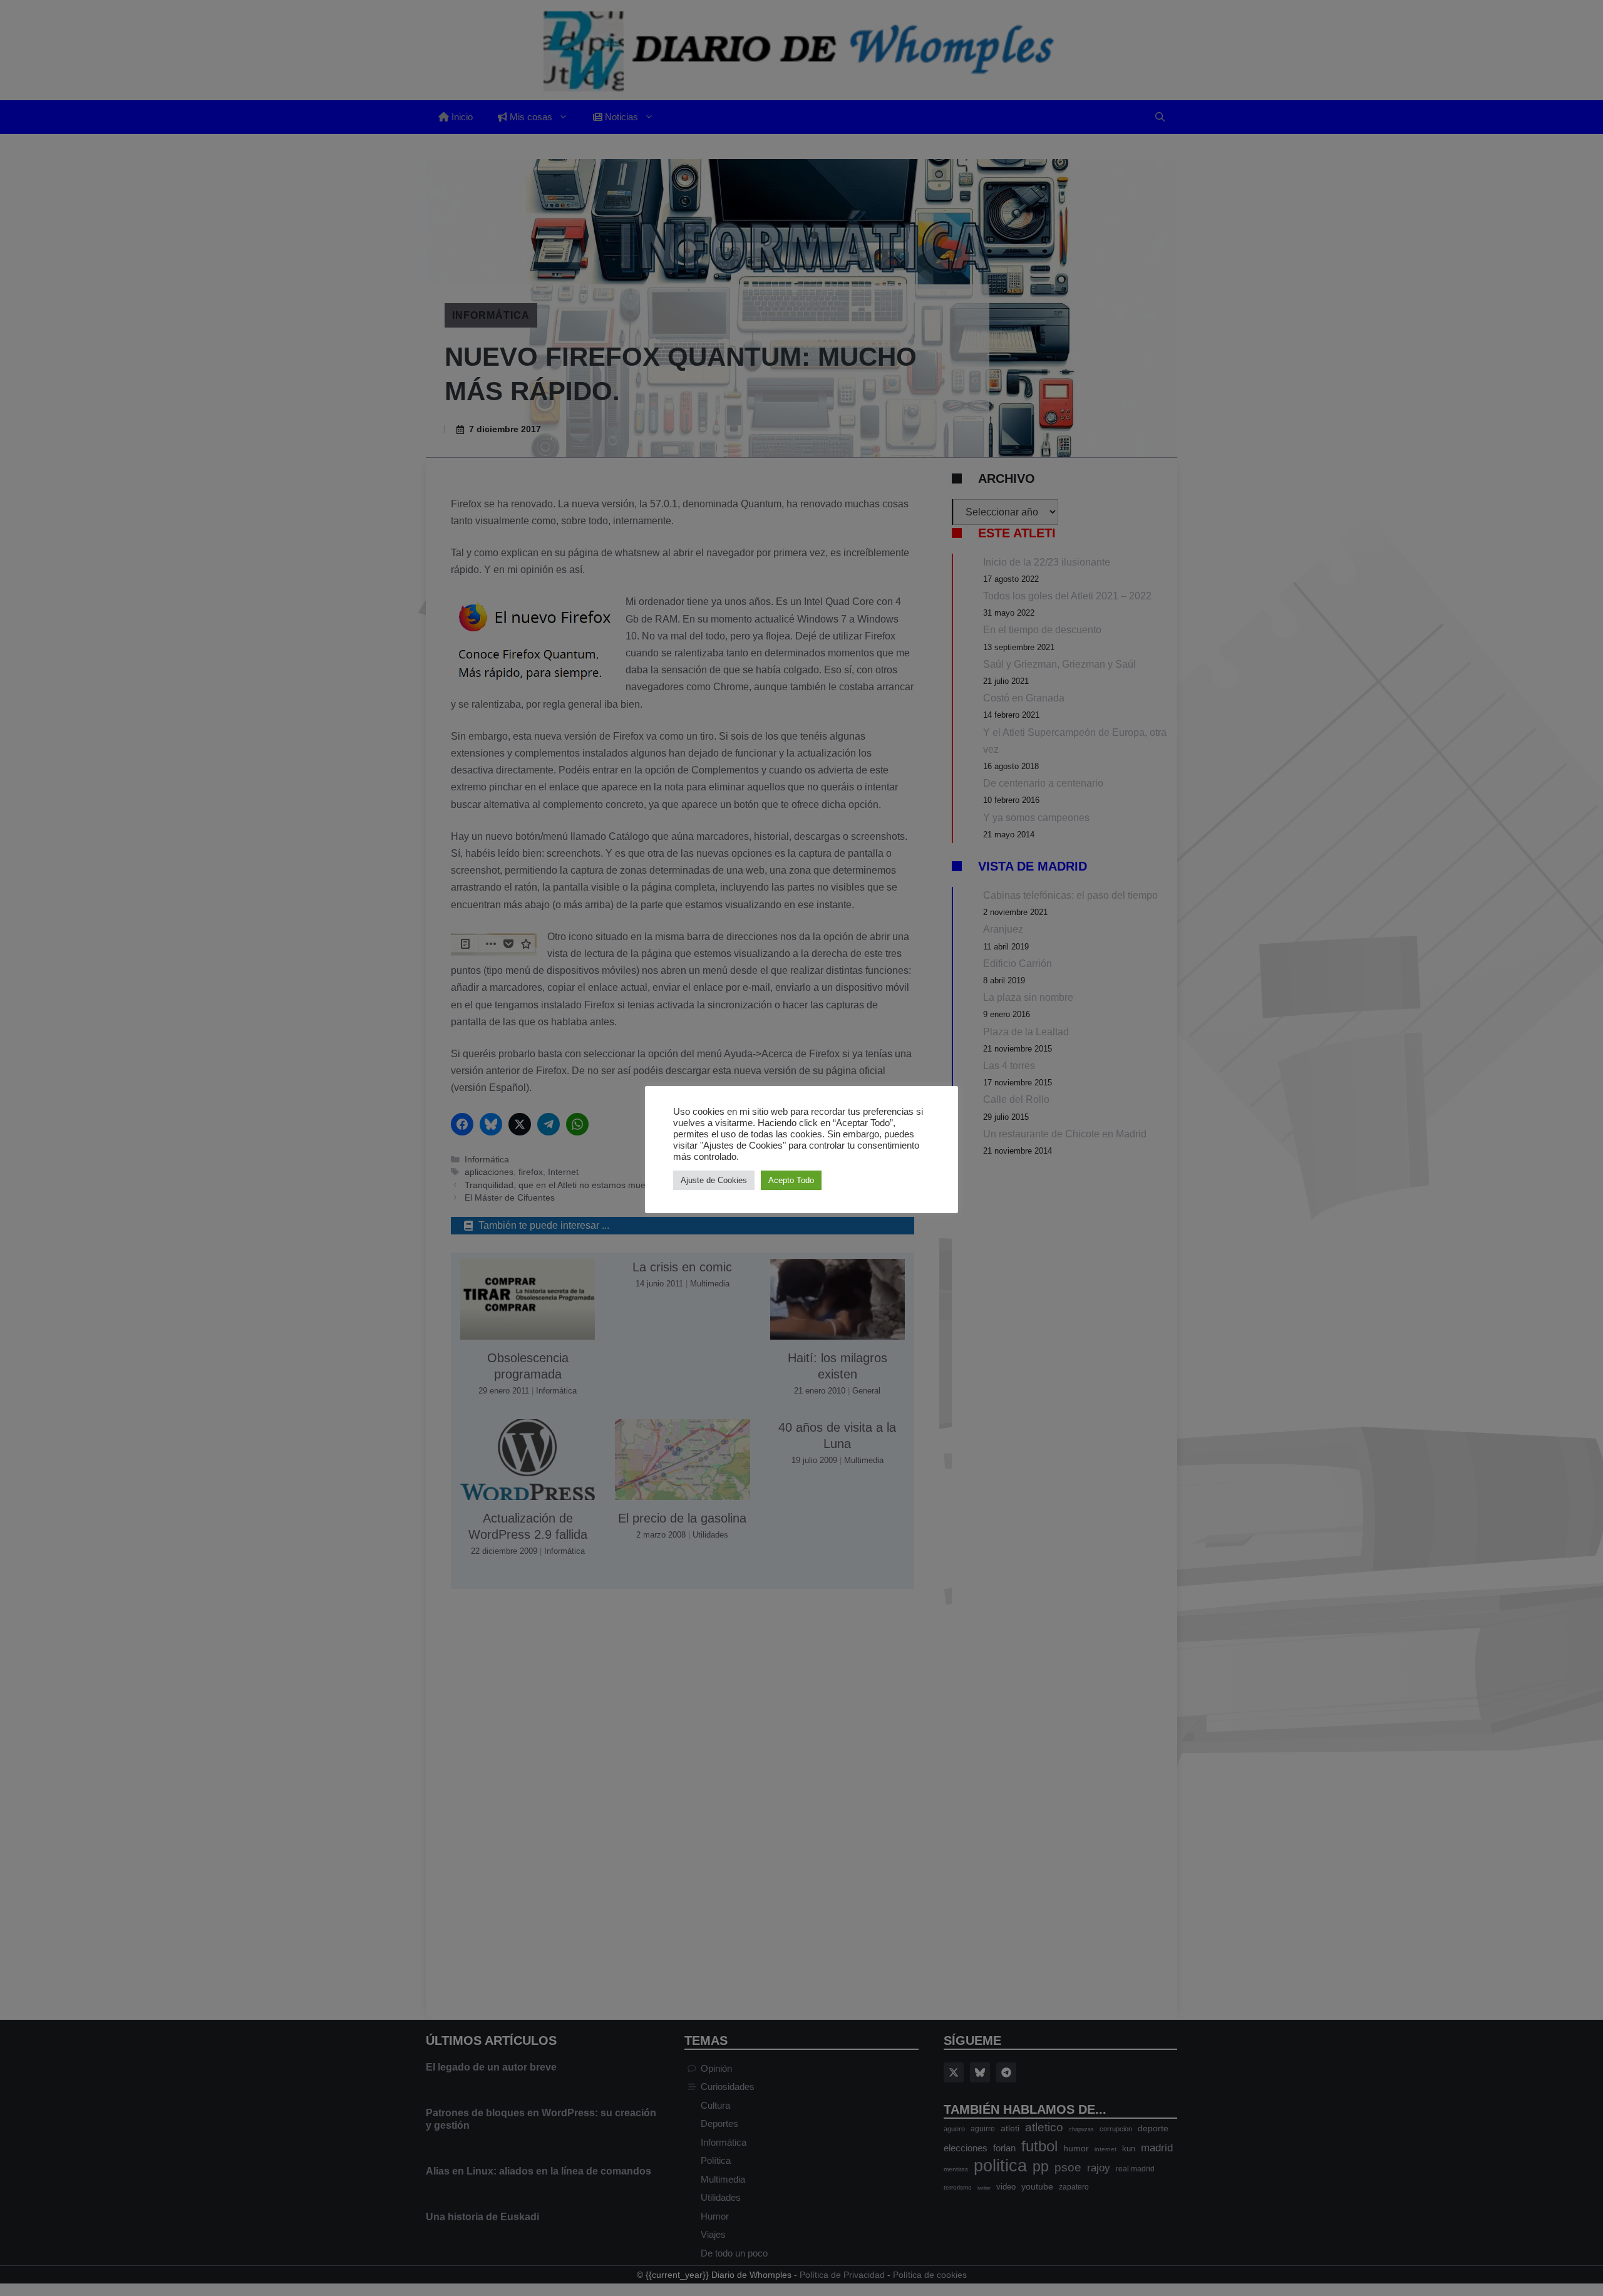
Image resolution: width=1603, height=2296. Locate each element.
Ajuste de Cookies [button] (714, 1180)
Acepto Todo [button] (791, 1180)
